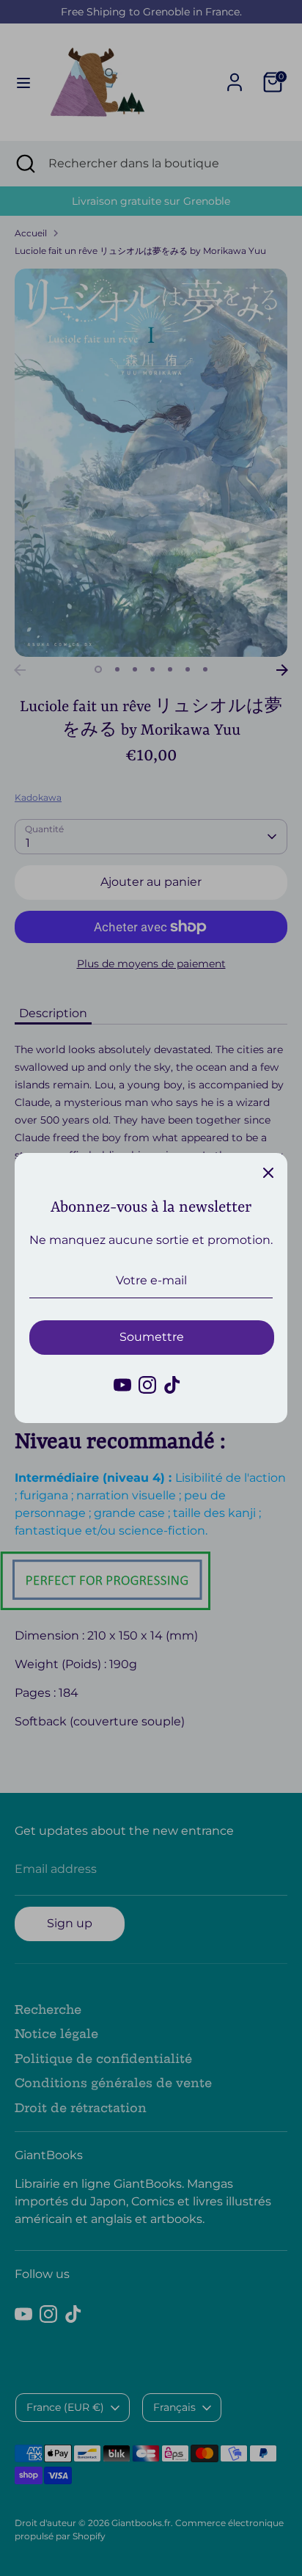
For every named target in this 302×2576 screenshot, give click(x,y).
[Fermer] (268, 1172)
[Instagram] (147, 1385)
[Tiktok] (172, 1385)
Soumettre (152, 1337)
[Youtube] (122, 1385)
